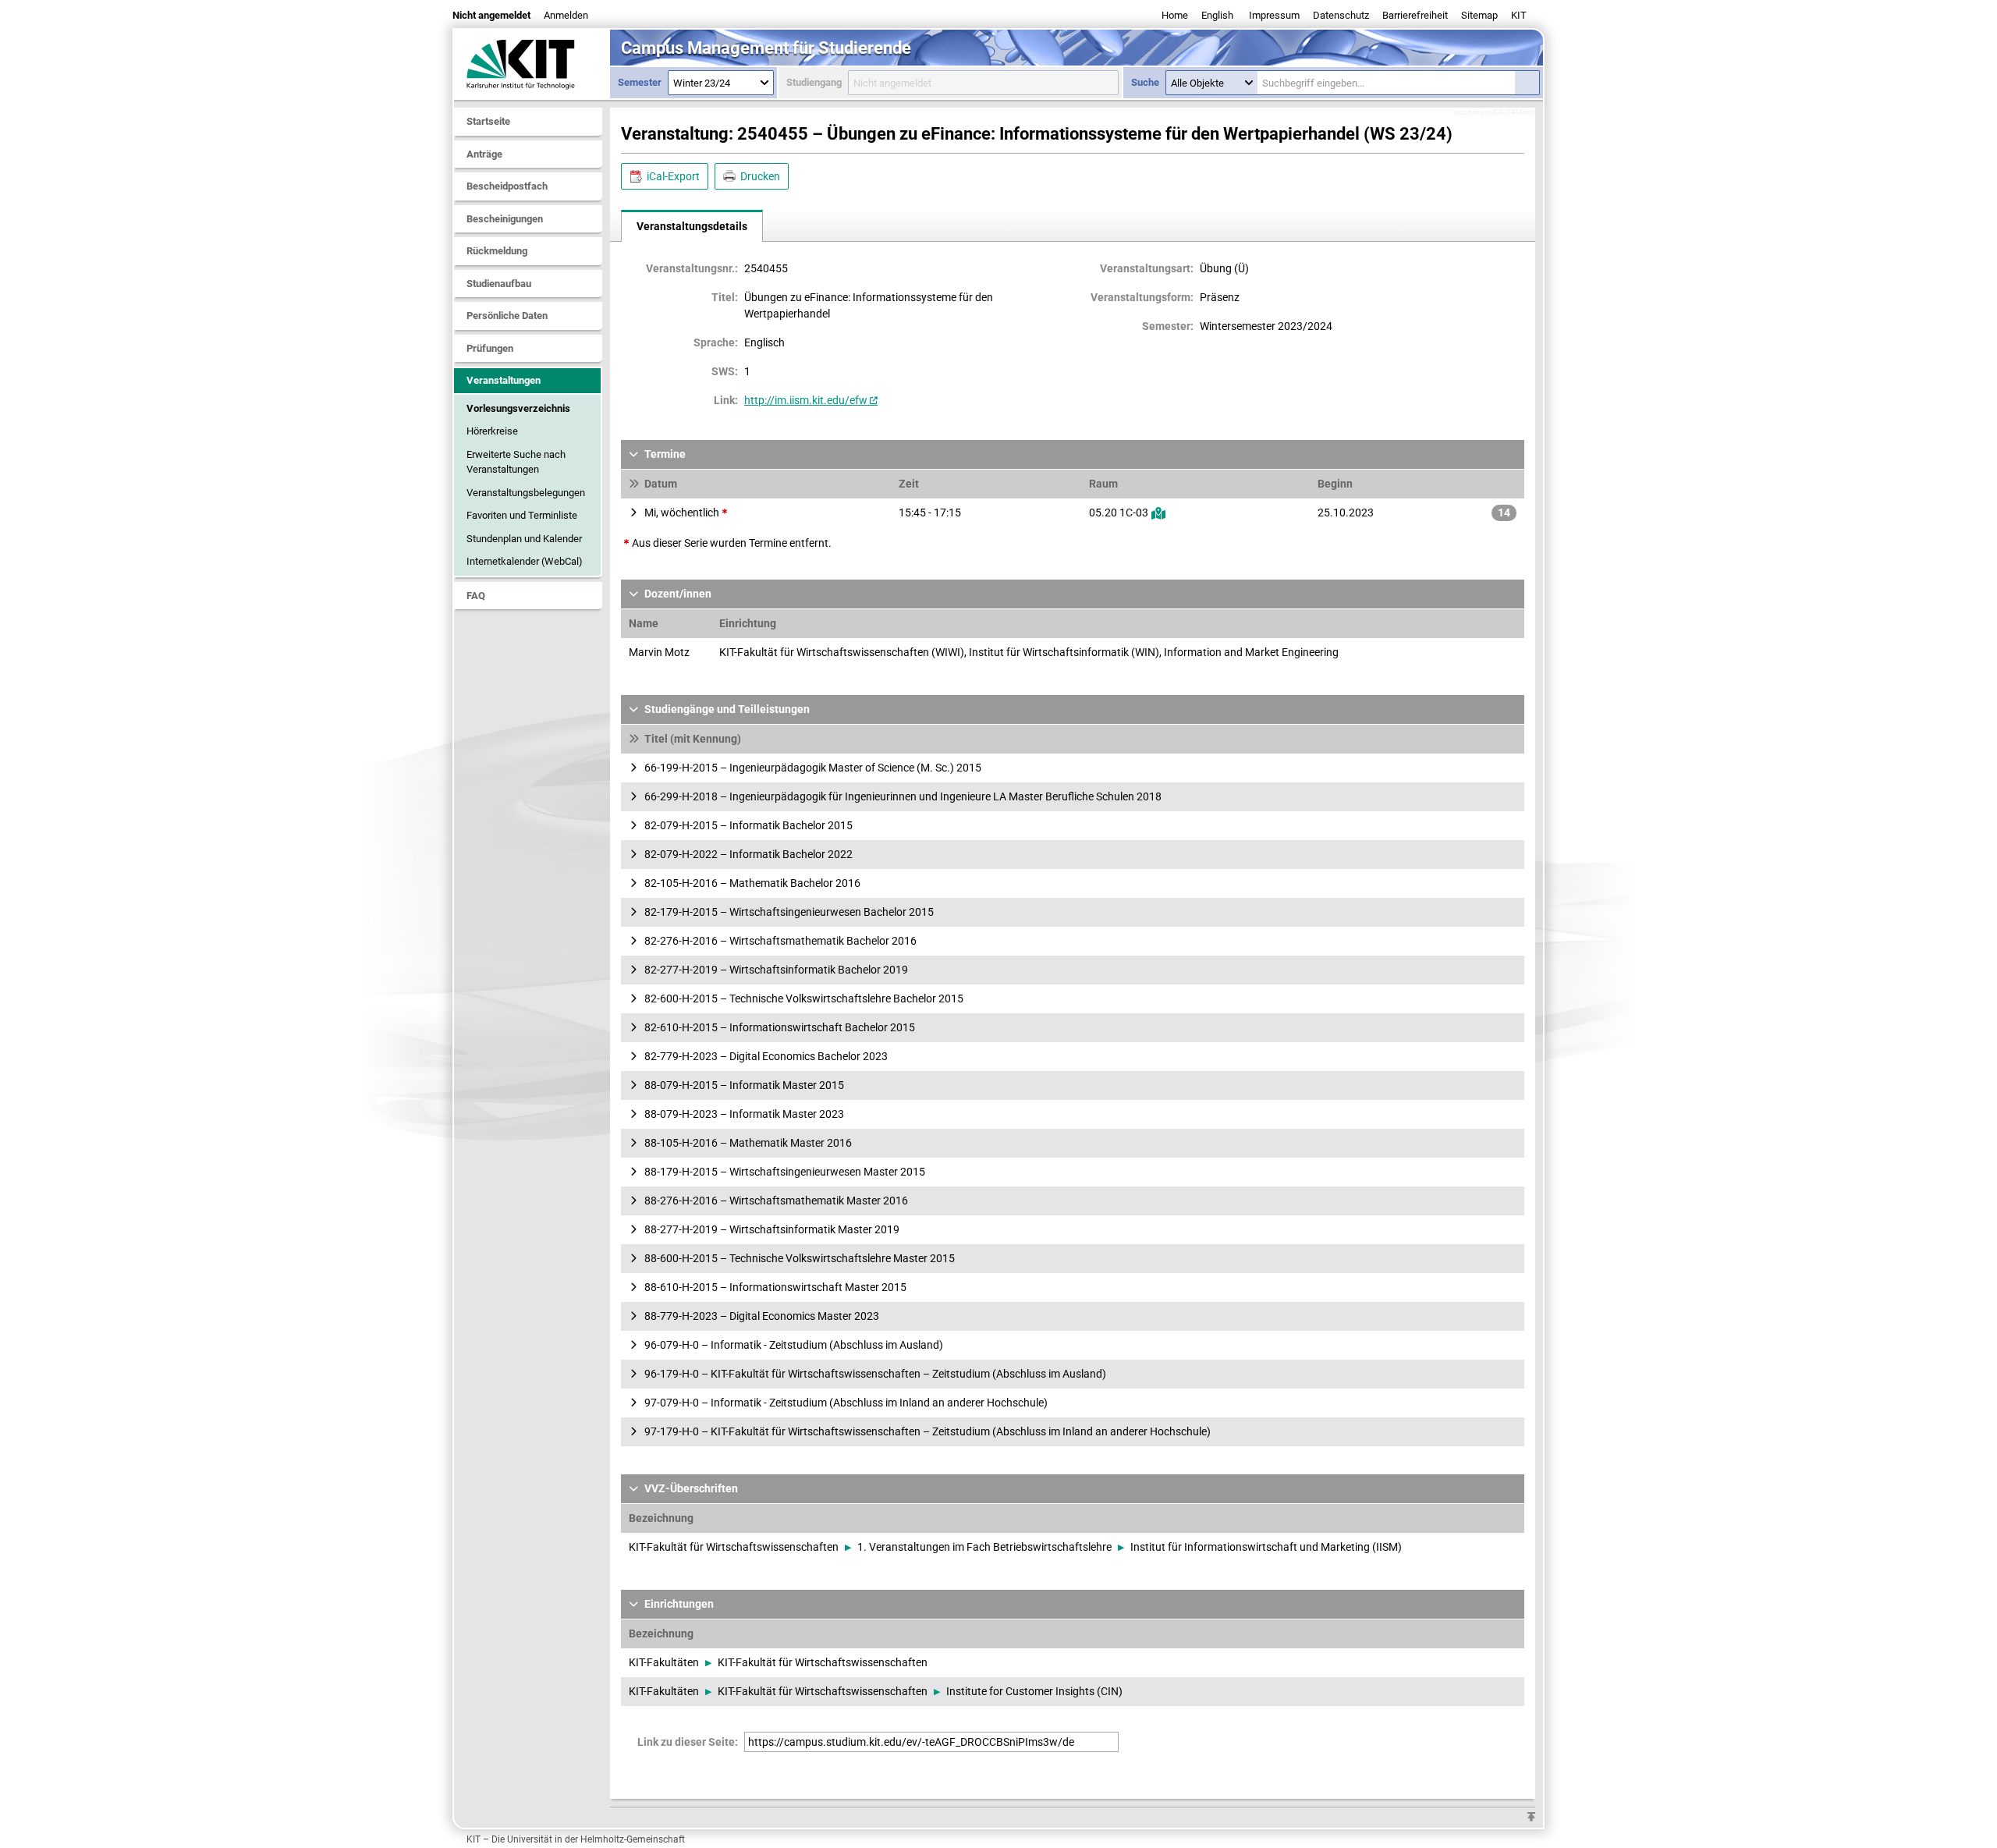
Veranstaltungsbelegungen (526, 493)
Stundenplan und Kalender (524, 539)
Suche (1145, 82)
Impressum (1274, 15)
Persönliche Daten (507, 316)
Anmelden (566, 15)
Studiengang (814, 82)
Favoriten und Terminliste (522, 515)
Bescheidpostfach (507, 186)
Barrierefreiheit (1415, 15)
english (1217, 15)
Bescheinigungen (505, 219)
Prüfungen (490, 348)
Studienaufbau (499, 284)
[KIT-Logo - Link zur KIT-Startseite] (532, 64)
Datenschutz (1341, 15)
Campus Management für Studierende (766, 48)
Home (1175, 15)
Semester (640, 82)
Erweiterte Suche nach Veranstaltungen (516, 462)
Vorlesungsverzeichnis (518, 408)
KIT (1519, 15)
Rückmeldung (497, 251)
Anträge (484, 154)
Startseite (488, 121)
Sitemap (1479, 15)
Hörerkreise (492, 431)
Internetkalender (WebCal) (525, 561)
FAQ (476, 596)
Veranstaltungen (504, 380)
